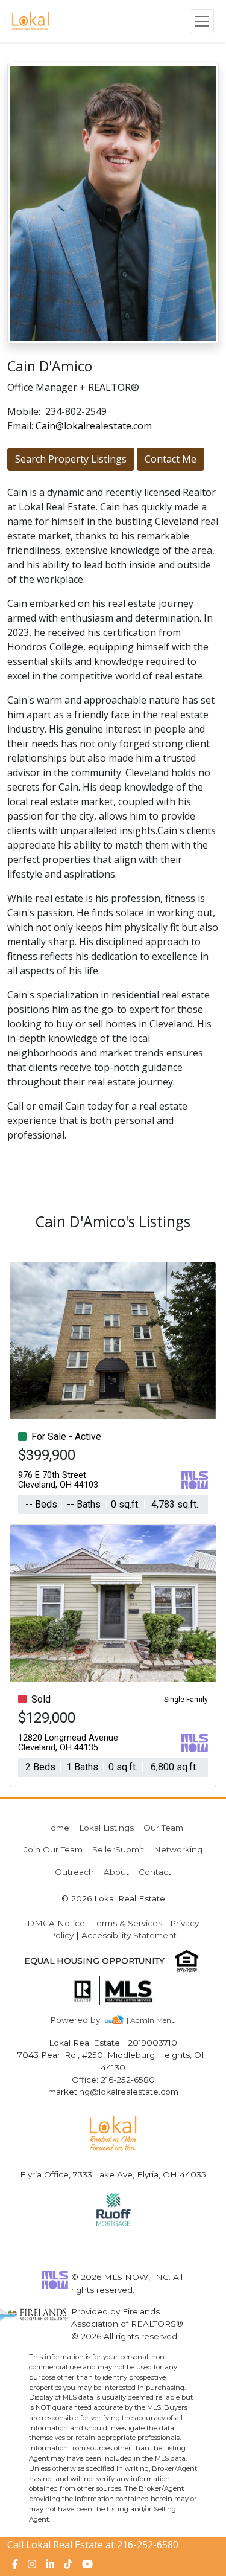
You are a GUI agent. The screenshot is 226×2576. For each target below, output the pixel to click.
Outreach (74, 1872)
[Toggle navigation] (202, 21)
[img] (82, 2020)
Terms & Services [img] (127, 1923)
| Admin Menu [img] (151, 2020)
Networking (178, 1849)
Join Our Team (53, 1849)
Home (56, 1828)
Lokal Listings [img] (106, 1828)
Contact (155, 1872)
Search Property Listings (71, 459)
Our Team (163, 1828)
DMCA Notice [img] (56, 1923)
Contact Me (171, 459)
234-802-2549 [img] (76, 411)
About (116, 1872)
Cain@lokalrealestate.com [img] (94, 426)
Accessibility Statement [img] (129, 1935)
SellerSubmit (118, 1849)
